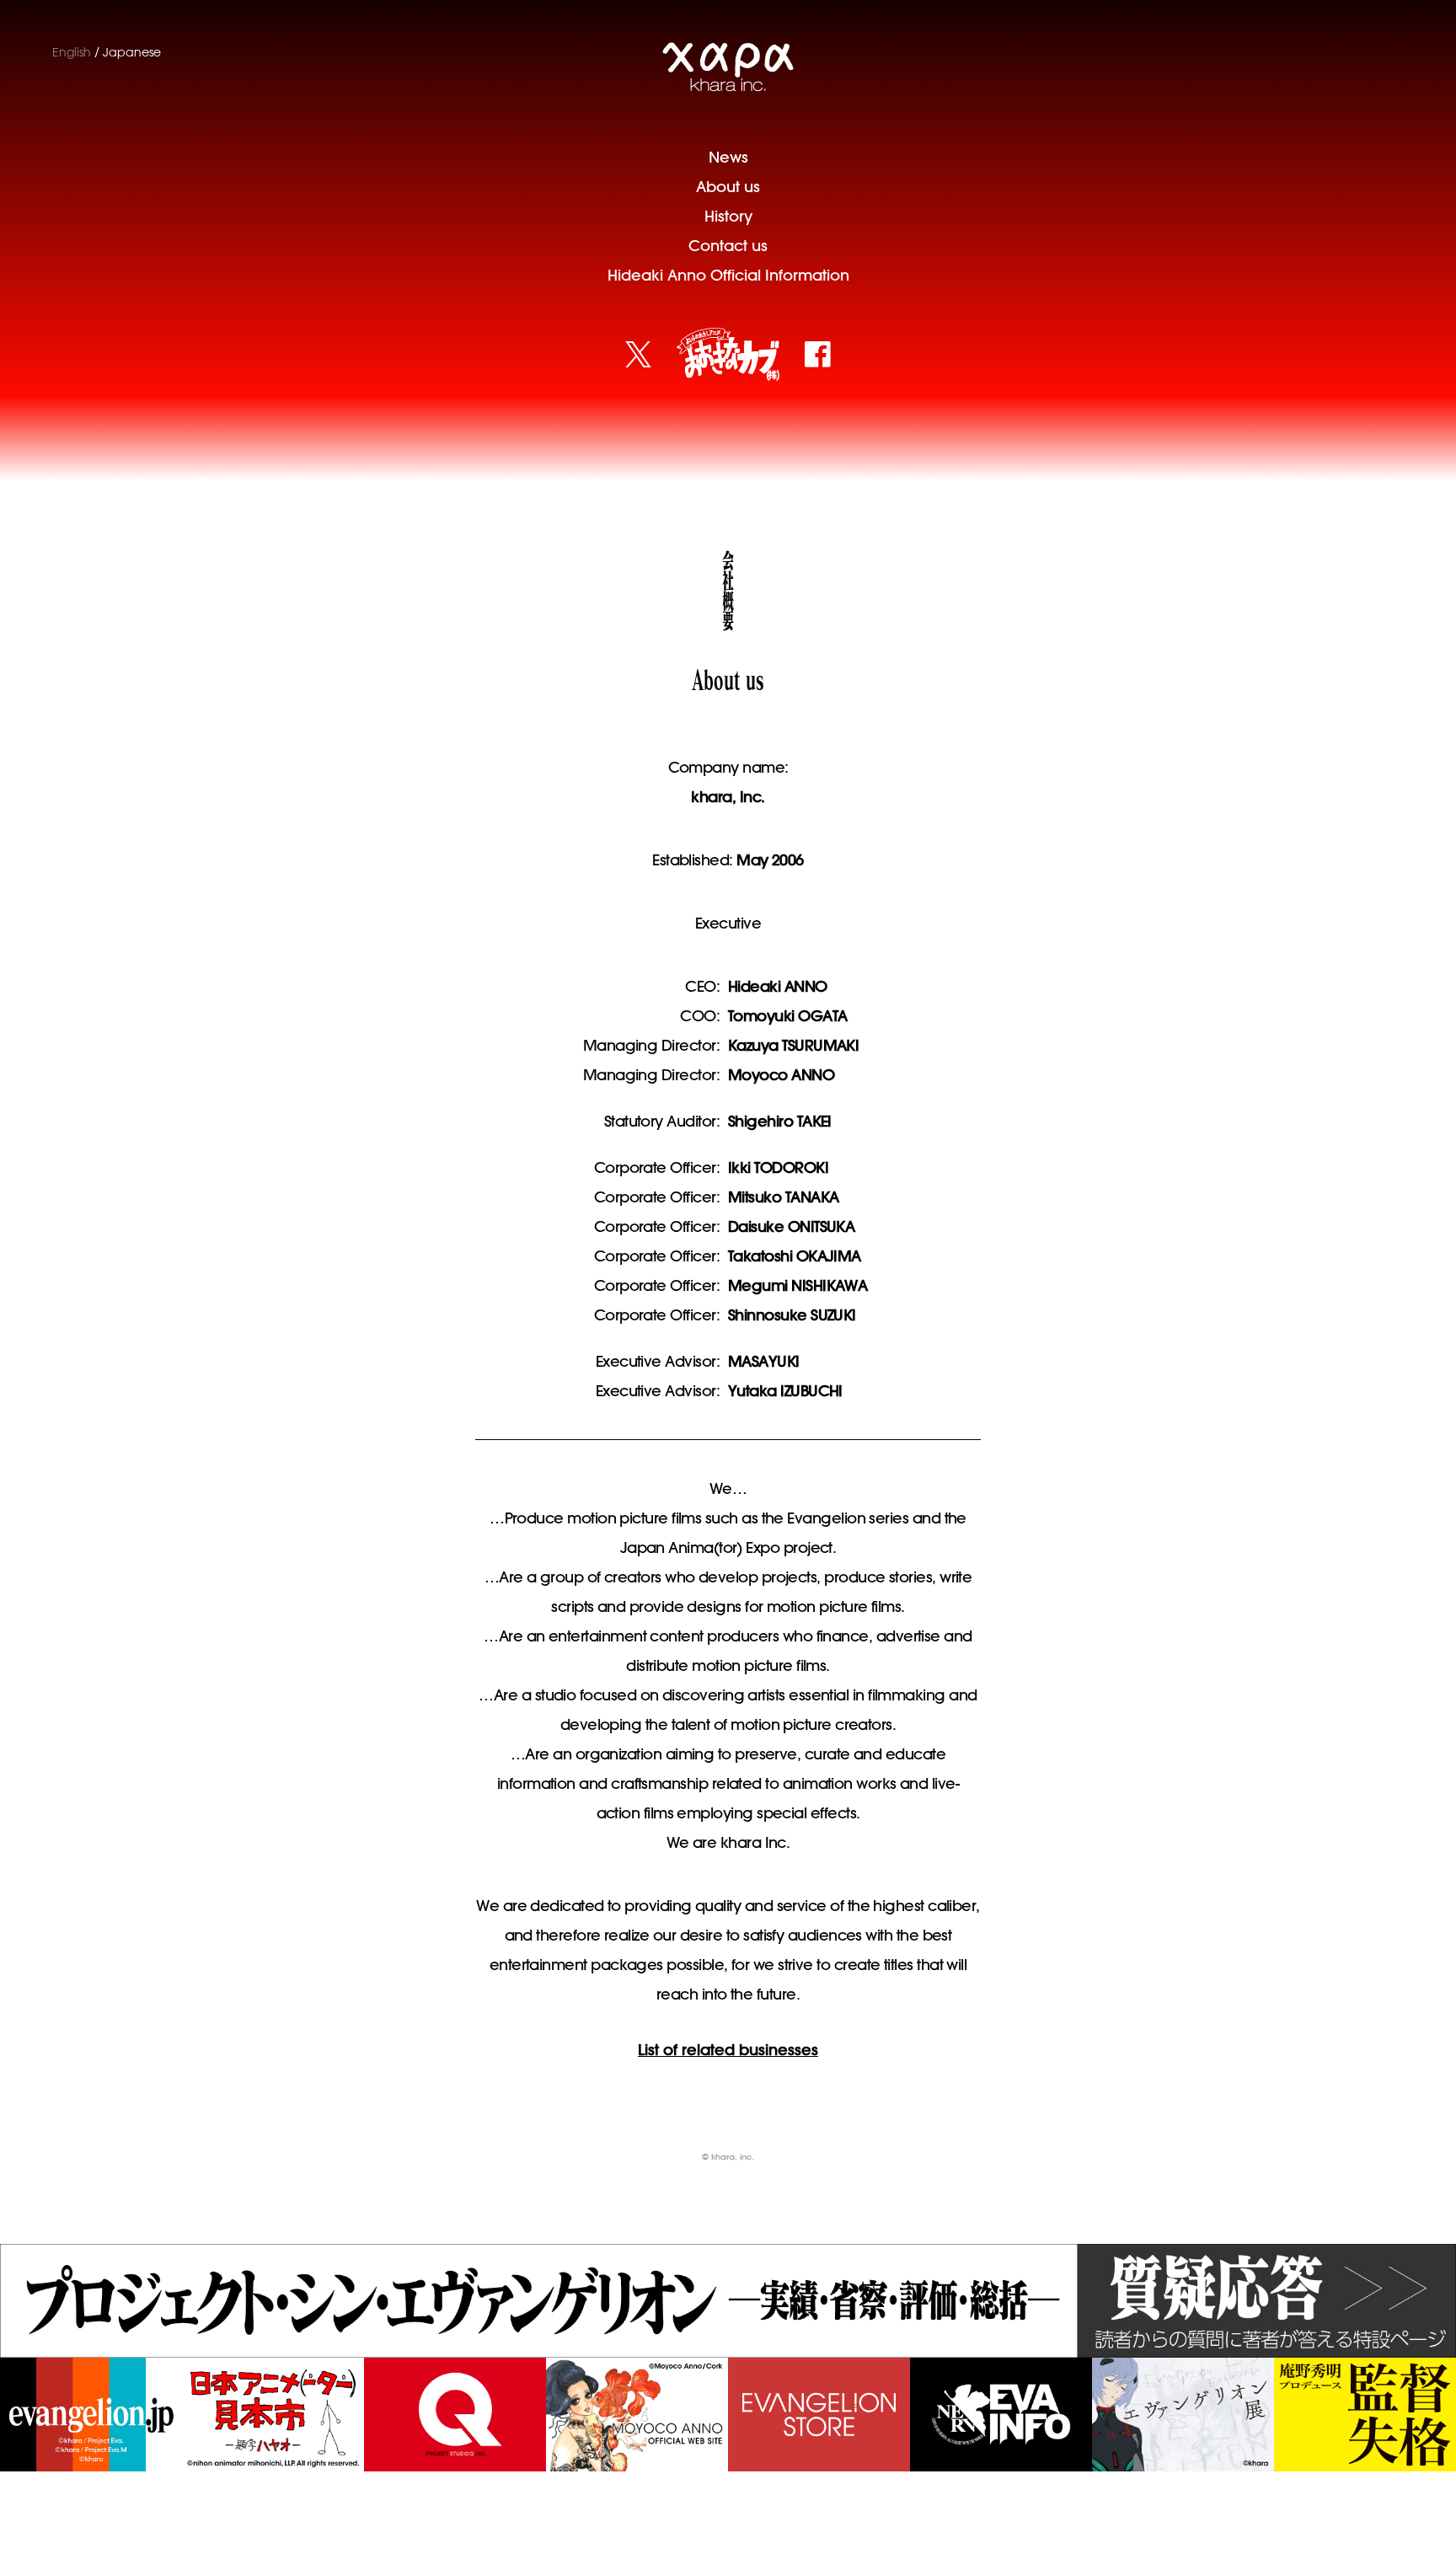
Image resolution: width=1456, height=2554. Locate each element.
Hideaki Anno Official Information (728, 275)
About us (728, 187)
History (728, 216)
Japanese (132, 52)
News (728, 157)
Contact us (728, 246)
